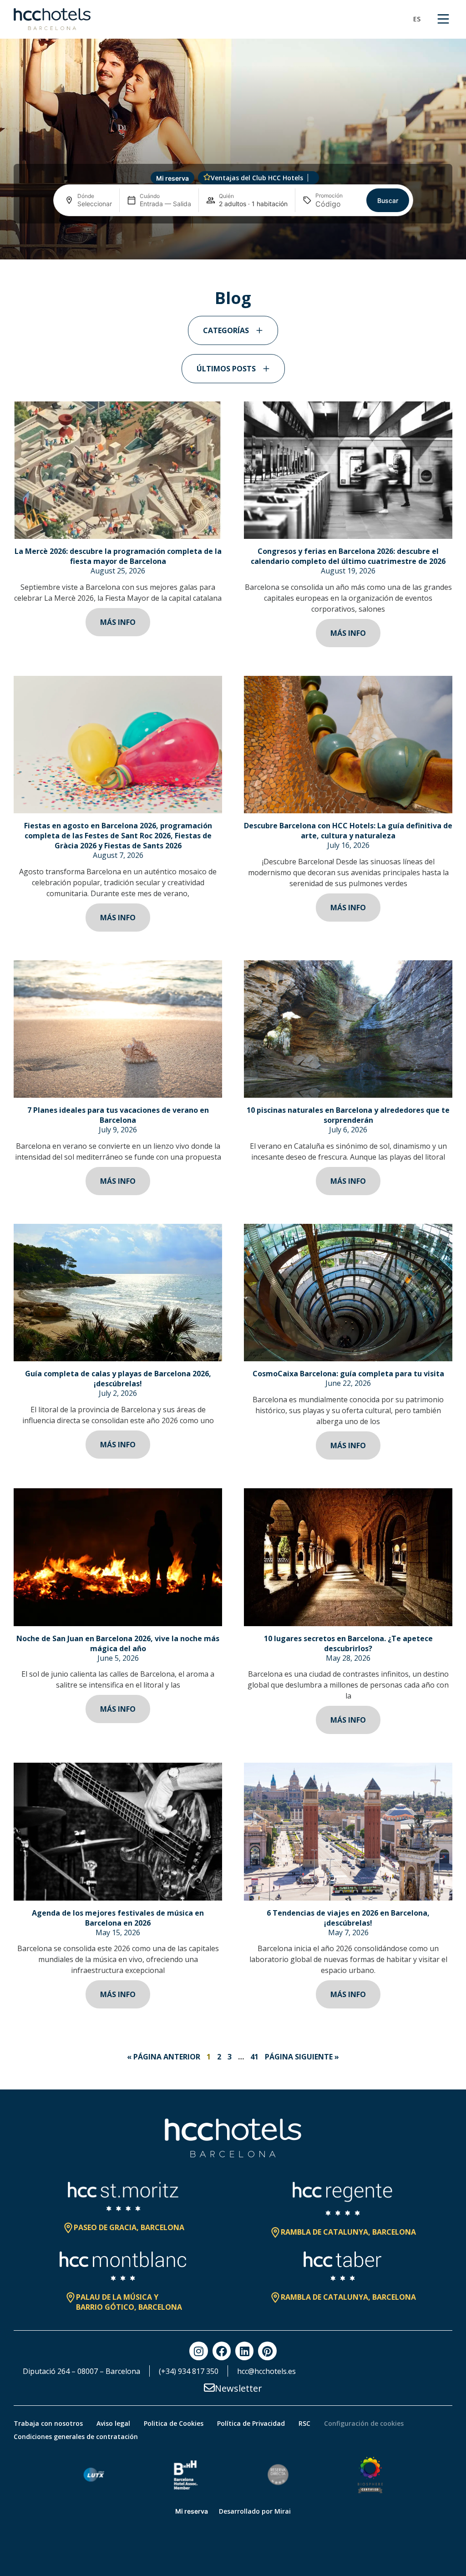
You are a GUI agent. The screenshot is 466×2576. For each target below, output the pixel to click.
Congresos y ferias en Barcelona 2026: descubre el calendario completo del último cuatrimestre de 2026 (348, 556)
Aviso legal (113, 2423)
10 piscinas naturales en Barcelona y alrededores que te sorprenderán (348, 1115)
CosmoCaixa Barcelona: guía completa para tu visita (348, 1374)
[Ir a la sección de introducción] (233, 247)
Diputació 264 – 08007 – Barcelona (81, 2371)
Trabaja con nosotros (48, 2423)
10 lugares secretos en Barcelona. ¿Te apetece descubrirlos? (348, 1643)
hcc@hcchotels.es (266, 2371)
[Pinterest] (267, 2351)
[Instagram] (198, 2351)
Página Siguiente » (302, 2057)
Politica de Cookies (174, 2423)
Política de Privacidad (251, 2423)
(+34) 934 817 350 (189, 2371)
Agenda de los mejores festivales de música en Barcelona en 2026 (118, 1918)
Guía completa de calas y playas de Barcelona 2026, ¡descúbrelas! (118, 1379)
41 (254, 2057)
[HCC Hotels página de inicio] (52, 19)
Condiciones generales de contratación (76, 2437)
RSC (304, 2423)
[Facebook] (222, 2351)
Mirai (283, 2511)
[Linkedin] (244, 2351)
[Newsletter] (209, 2388)
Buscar (388, 200)
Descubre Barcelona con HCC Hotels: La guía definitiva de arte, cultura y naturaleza (348, 831)
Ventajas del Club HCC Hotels (257, 178)
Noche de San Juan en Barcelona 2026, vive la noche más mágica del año (118, 1643)
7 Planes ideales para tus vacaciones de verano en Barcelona (118, 1115)
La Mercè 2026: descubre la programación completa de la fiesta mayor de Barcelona (118, 556)
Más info (118, 622)
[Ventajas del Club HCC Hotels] (207, 177)
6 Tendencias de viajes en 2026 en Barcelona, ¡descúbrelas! (348, 1918)
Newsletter (238, 2388)
